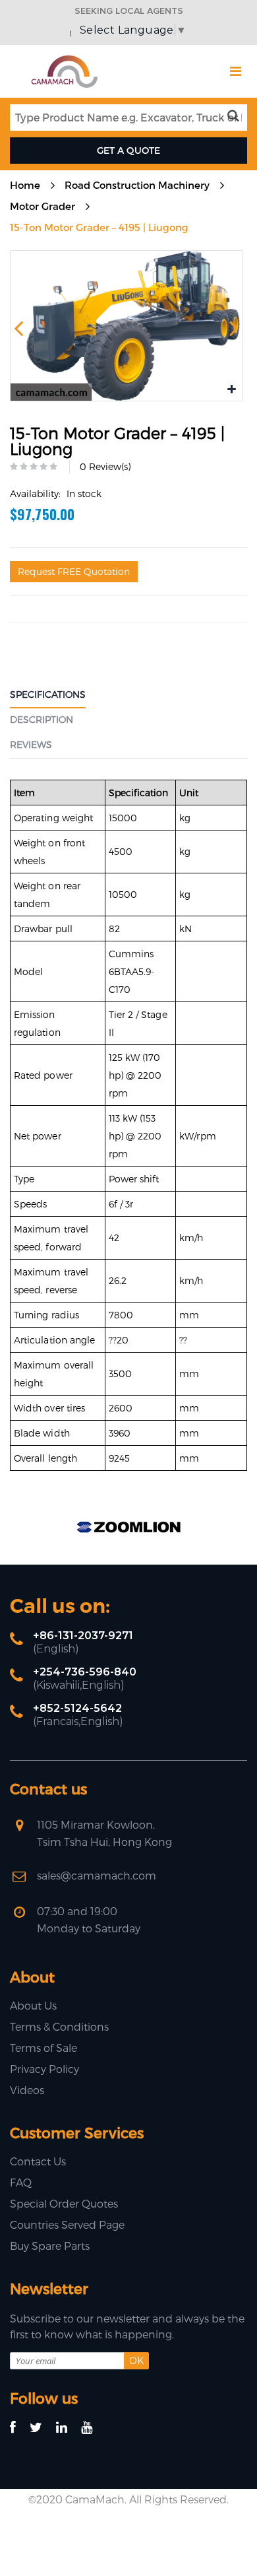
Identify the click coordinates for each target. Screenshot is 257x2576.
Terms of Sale (43, 2048)
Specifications (48, 694)
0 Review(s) (105, 466)
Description (42, 719)
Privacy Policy (44, 2069)
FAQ (21, 2182)
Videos (27, 2090)
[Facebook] (19, 2428)
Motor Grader (43, 206)
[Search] (236, 116)
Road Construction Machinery (137, 185)
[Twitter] (42, 2428)
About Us (33, 2005)
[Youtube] (93, 2428)
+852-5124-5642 (77, 1708)
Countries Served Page (67, 2224)
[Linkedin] (68, 2428)
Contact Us (38, 2161)
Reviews (31, 744)
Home (25, 185)
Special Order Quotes (64, 2203)
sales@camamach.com (97, 1875)
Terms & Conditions (59, 2026)
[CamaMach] (64, 60)
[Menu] (236, 71)
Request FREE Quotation (74, 571)
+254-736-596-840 (85, 1672)
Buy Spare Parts (50, 2246)
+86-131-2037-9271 (83, 1636)
